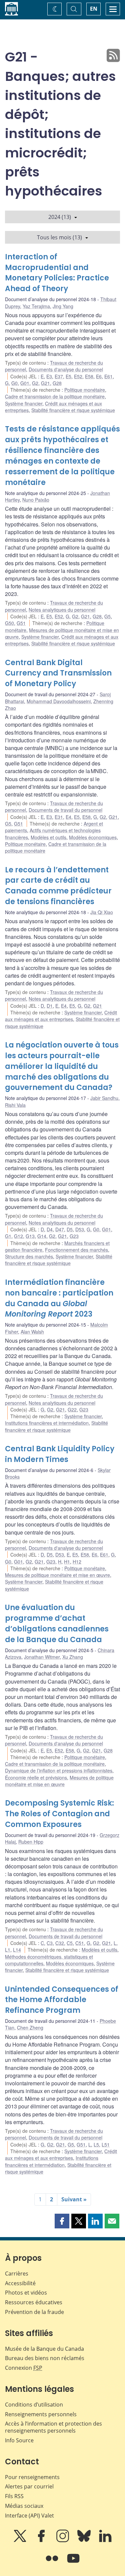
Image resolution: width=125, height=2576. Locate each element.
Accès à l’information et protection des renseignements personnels (53, 2427)
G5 (107, 616)
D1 (50, 1006)
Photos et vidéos (26, 2293)
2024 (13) (60, 217)
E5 (68, 376)
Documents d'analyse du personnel (66, 369)
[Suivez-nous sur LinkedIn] (105, 2541)
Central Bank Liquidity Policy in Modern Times (60, 1454)
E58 (89, 376)
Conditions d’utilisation (34, 2405)
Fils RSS (14, 2496)
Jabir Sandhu (104, 1098)
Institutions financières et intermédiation (47, 1423)
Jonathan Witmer (42, 1657)
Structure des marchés (29, 1256)
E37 (59, 376)
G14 (42, 1236)
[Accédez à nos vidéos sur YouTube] (73, 2563)
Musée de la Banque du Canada (44, 2349)
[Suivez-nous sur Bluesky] (85, 2541)
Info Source (19, 2440)
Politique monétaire (85, 390)
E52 (78, 376)
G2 (35, 383)
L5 (96, 2144)
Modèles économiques (93, 837)
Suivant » (74, 2199)
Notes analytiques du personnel (62, 610)
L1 (8, 1950)
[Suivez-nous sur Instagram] (63, 2541)
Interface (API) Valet (29, 2516)
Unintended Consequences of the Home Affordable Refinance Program (62, 2000)
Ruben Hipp (31, 1842)
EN (94, 9)
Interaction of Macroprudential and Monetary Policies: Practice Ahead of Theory (57, 273)
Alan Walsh (32, 1332)
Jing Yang (63, 306)
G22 (72, 1409)
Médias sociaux (24, 2506)
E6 (99, 376)
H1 (67, 1562)
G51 (21, 623)
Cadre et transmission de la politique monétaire (55, 396)
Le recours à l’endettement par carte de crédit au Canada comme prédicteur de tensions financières (58, 886)
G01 (25, 383)
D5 (70, 1229)
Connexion (24, 2368)
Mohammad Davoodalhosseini (59, 701)
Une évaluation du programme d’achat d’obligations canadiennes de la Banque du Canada (57, 1624)
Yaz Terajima (36, 306)
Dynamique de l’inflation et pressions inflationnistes (59, 1770)
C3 (50, 1943)
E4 (68, 817)
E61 (108, 376)
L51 (106, 2144)
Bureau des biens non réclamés (45, 2358)
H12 (77, 1562)
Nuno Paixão (36, 500)
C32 (60, 1943)
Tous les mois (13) (59, 237)
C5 (70, 1943)
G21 (45, 383)
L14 (17, 1950)
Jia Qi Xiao (102, 912)
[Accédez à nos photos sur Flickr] (53, 2563)
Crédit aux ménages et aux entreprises (61, 1016)
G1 (8, 1236)
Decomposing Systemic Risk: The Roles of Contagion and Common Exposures (59, 1814)
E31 (59, 817)
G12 (18, 1236)
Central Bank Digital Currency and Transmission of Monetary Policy (58, 673)
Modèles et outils (48, 837)
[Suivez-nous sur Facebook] (42, 2541)
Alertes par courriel (29, 2486)
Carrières (17, 2274)
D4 (50, 1229)
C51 (80, 1943)
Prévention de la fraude (34, 2312)
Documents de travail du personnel (65, 810)
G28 (57, 383)
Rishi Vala (15, 1105)
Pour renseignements (32, 2477)
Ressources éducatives (34, 2302)
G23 (74, 1236)
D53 (80, 1229)
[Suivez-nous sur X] (21, 2541)
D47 (60, 1229)
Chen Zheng (30, 2028)
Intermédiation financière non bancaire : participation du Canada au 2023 (59, 1298)
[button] (62, 2221)
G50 (9, 623)
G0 (14, 383)
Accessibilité (20, 2283)
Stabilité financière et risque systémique (73, 410)
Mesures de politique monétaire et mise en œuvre (57, 1575)
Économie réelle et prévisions (36, 1777)
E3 (49, 376)
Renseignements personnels (41, 2414)
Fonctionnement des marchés (76, 1250)
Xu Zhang (73, 1657)
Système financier (24, 403)
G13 (30, 1236)
